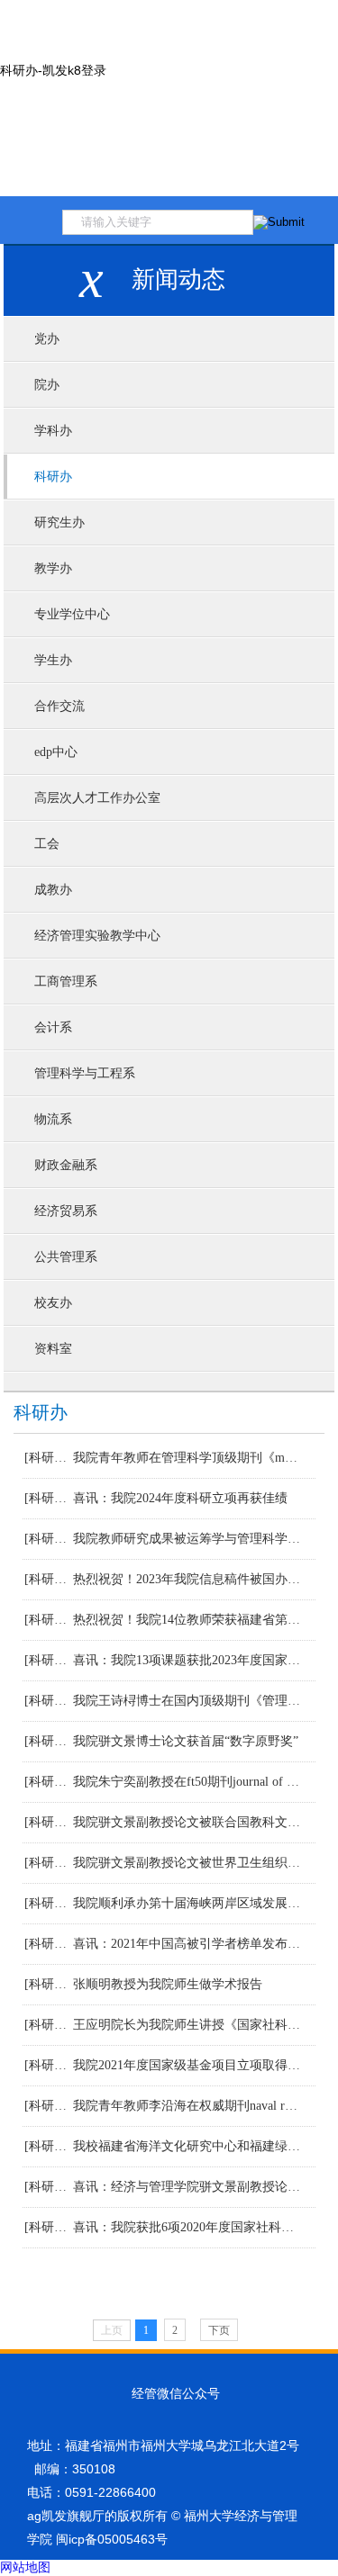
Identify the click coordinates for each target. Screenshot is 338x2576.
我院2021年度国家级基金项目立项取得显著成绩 (187, 2065)
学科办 (53, 431)
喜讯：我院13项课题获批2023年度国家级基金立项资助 (187, 1660)
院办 (47, 385)
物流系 (53, 1119)
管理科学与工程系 (85, 1073)
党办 (47, 339)
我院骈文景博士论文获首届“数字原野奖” (186, 1741)
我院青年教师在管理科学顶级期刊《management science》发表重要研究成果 (187, 1458)
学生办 (53, 660)
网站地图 (25, 2567)
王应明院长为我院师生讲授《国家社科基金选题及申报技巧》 (187, 2025)
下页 (219, 2330)
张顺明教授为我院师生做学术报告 (168, 1984)
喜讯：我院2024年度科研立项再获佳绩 (180, 1498)
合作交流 (59, 706)
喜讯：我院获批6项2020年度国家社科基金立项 (187, 2227)
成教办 (53, 890)
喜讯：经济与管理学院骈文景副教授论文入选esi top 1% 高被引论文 (187, 2187)
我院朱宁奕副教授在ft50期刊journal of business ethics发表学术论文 (187, 1782)
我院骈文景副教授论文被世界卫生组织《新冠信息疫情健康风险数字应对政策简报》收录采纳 (187, 1863)
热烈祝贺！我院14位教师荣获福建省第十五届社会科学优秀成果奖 (187, 1620)
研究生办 (59, 522)
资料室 (53, 1349)
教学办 (53, 568)
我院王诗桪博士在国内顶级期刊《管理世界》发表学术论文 (187, 1701)
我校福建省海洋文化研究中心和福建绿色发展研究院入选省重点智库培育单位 (187, 2146)
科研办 (53, 477)
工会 (47, 844)
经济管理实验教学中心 (97, 936)
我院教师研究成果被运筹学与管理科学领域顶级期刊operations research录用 (187, 1539)
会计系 (53, 1027)
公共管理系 (66, 1257)
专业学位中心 (72, 614)
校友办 (53, 1303)
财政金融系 (66, 1165)
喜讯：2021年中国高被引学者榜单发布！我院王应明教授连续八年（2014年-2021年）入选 (187, 1944)
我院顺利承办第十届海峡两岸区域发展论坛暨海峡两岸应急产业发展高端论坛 (187, 1903)
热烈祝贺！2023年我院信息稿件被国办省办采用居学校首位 (187, 1579)
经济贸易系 (66, 1211)
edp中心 (56, 752)
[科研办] (46, 1458)
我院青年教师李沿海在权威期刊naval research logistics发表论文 (187, 2106)
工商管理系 (66, 982)
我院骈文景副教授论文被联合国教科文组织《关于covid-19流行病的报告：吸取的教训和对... (187, 1822)
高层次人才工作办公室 (97, 798)
